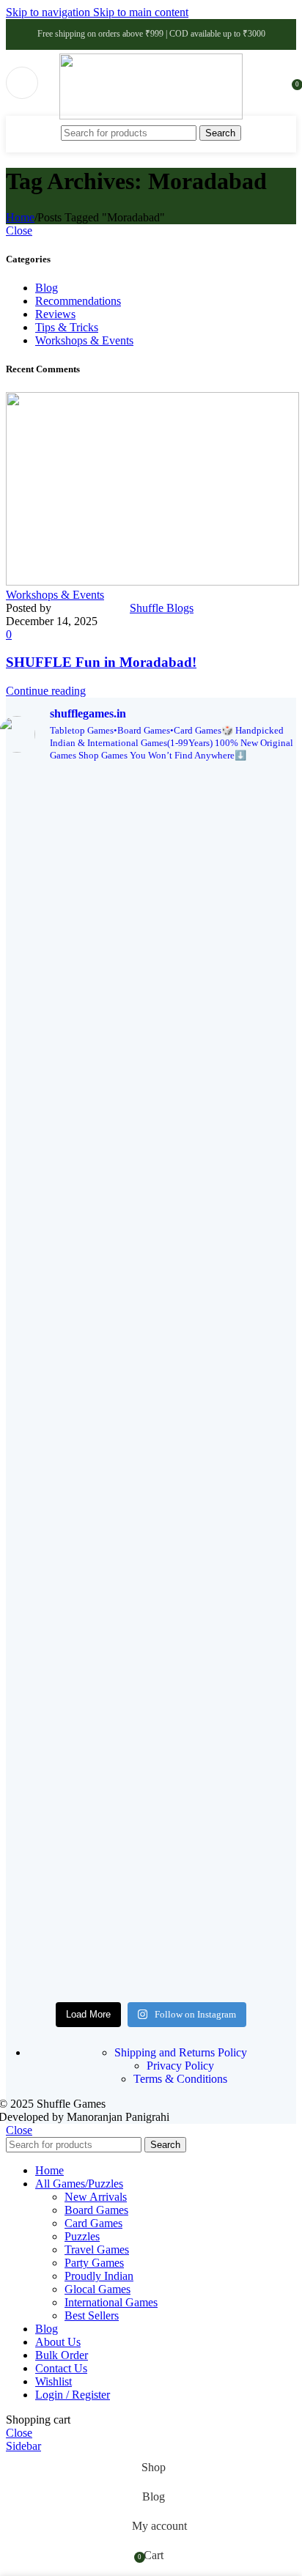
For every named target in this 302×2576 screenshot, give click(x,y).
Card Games (93, 2223)
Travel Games (97, 2250)
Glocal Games (97, 2289)
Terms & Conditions (180, 2079)
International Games (111, 2302)
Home (20, 217)
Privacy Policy (180, 2066)
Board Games (96, 2210)
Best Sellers (92, 2315)
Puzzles (82, 2236)
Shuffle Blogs (162, 608)
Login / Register (73, 2395)
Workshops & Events (84, 340)
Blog (47, 288)
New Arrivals (96, 2197)
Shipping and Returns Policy (181, 2052)
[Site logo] (151, 115)
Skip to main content (141, 12)
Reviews (55, 314)
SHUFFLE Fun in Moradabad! (101, 662)
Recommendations (78, 301)
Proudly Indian (99, 2276)
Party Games (94, 2263)
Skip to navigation (49, 12)
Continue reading (46, 691)
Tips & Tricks (67, 327)
